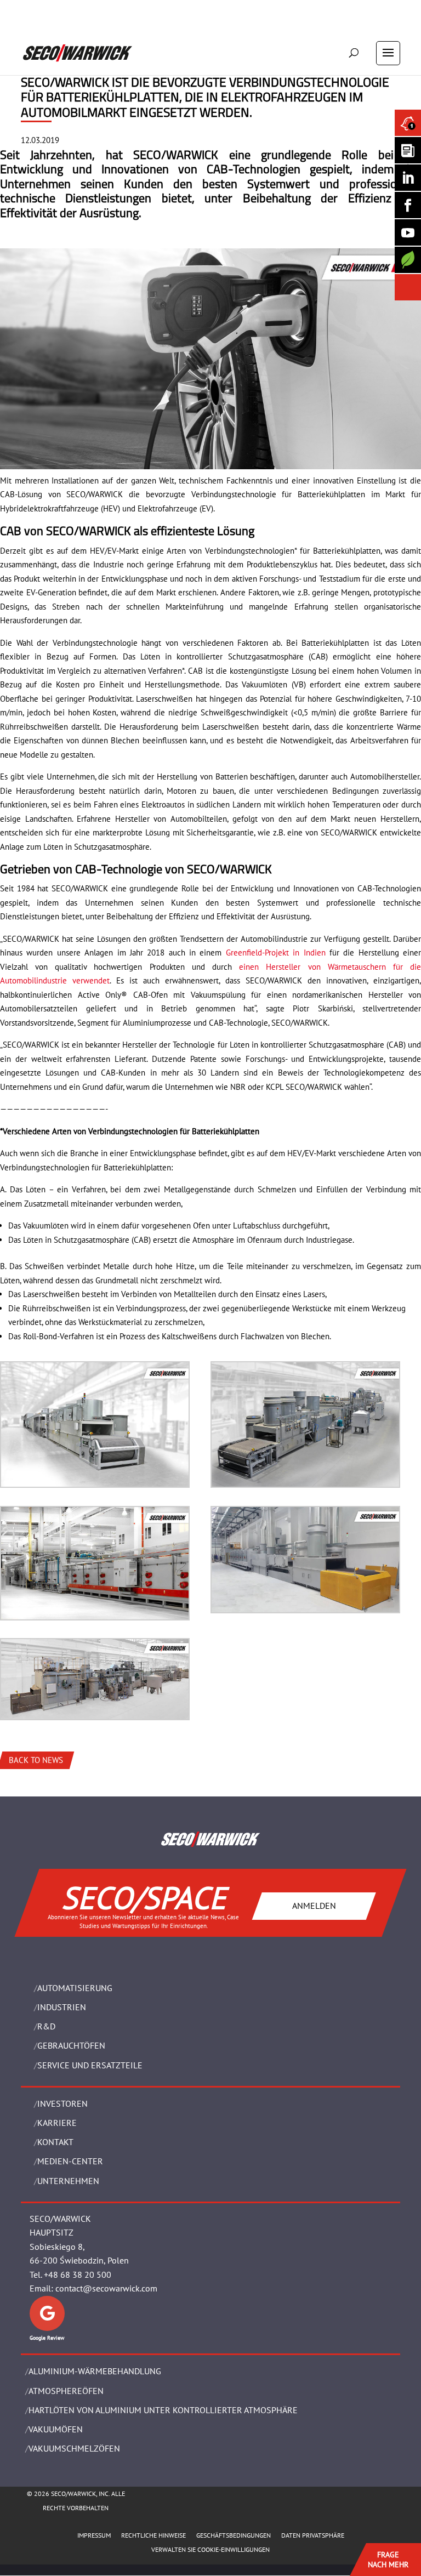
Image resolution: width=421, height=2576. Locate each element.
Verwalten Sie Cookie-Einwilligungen (210, 2549)
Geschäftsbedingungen (234, 2535)
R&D (46, 2026)
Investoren (62, 2103)
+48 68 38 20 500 (78, 2274)
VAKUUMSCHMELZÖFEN (74, 2448)
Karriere (57, 2123)
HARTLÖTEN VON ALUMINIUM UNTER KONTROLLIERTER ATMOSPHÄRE (163, 2410)
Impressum (94, 2535)
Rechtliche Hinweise (153, 2535)
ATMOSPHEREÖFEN (66, 2391)
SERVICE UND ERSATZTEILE (90, 2065)
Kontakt (55, 2142)
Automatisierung (75, 1988)
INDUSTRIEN (62, 2007)
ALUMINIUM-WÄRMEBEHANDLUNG (95, 2371)
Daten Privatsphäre (313, 2535)
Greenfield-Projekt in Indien (276, 953)
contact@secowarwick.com (106, 2288)
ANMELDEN (314, 1906)
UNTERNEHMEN (68, 2181)
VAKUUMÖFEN (56, 2429)
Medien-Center (70, 2161)
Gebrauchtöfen (71, 2045)
